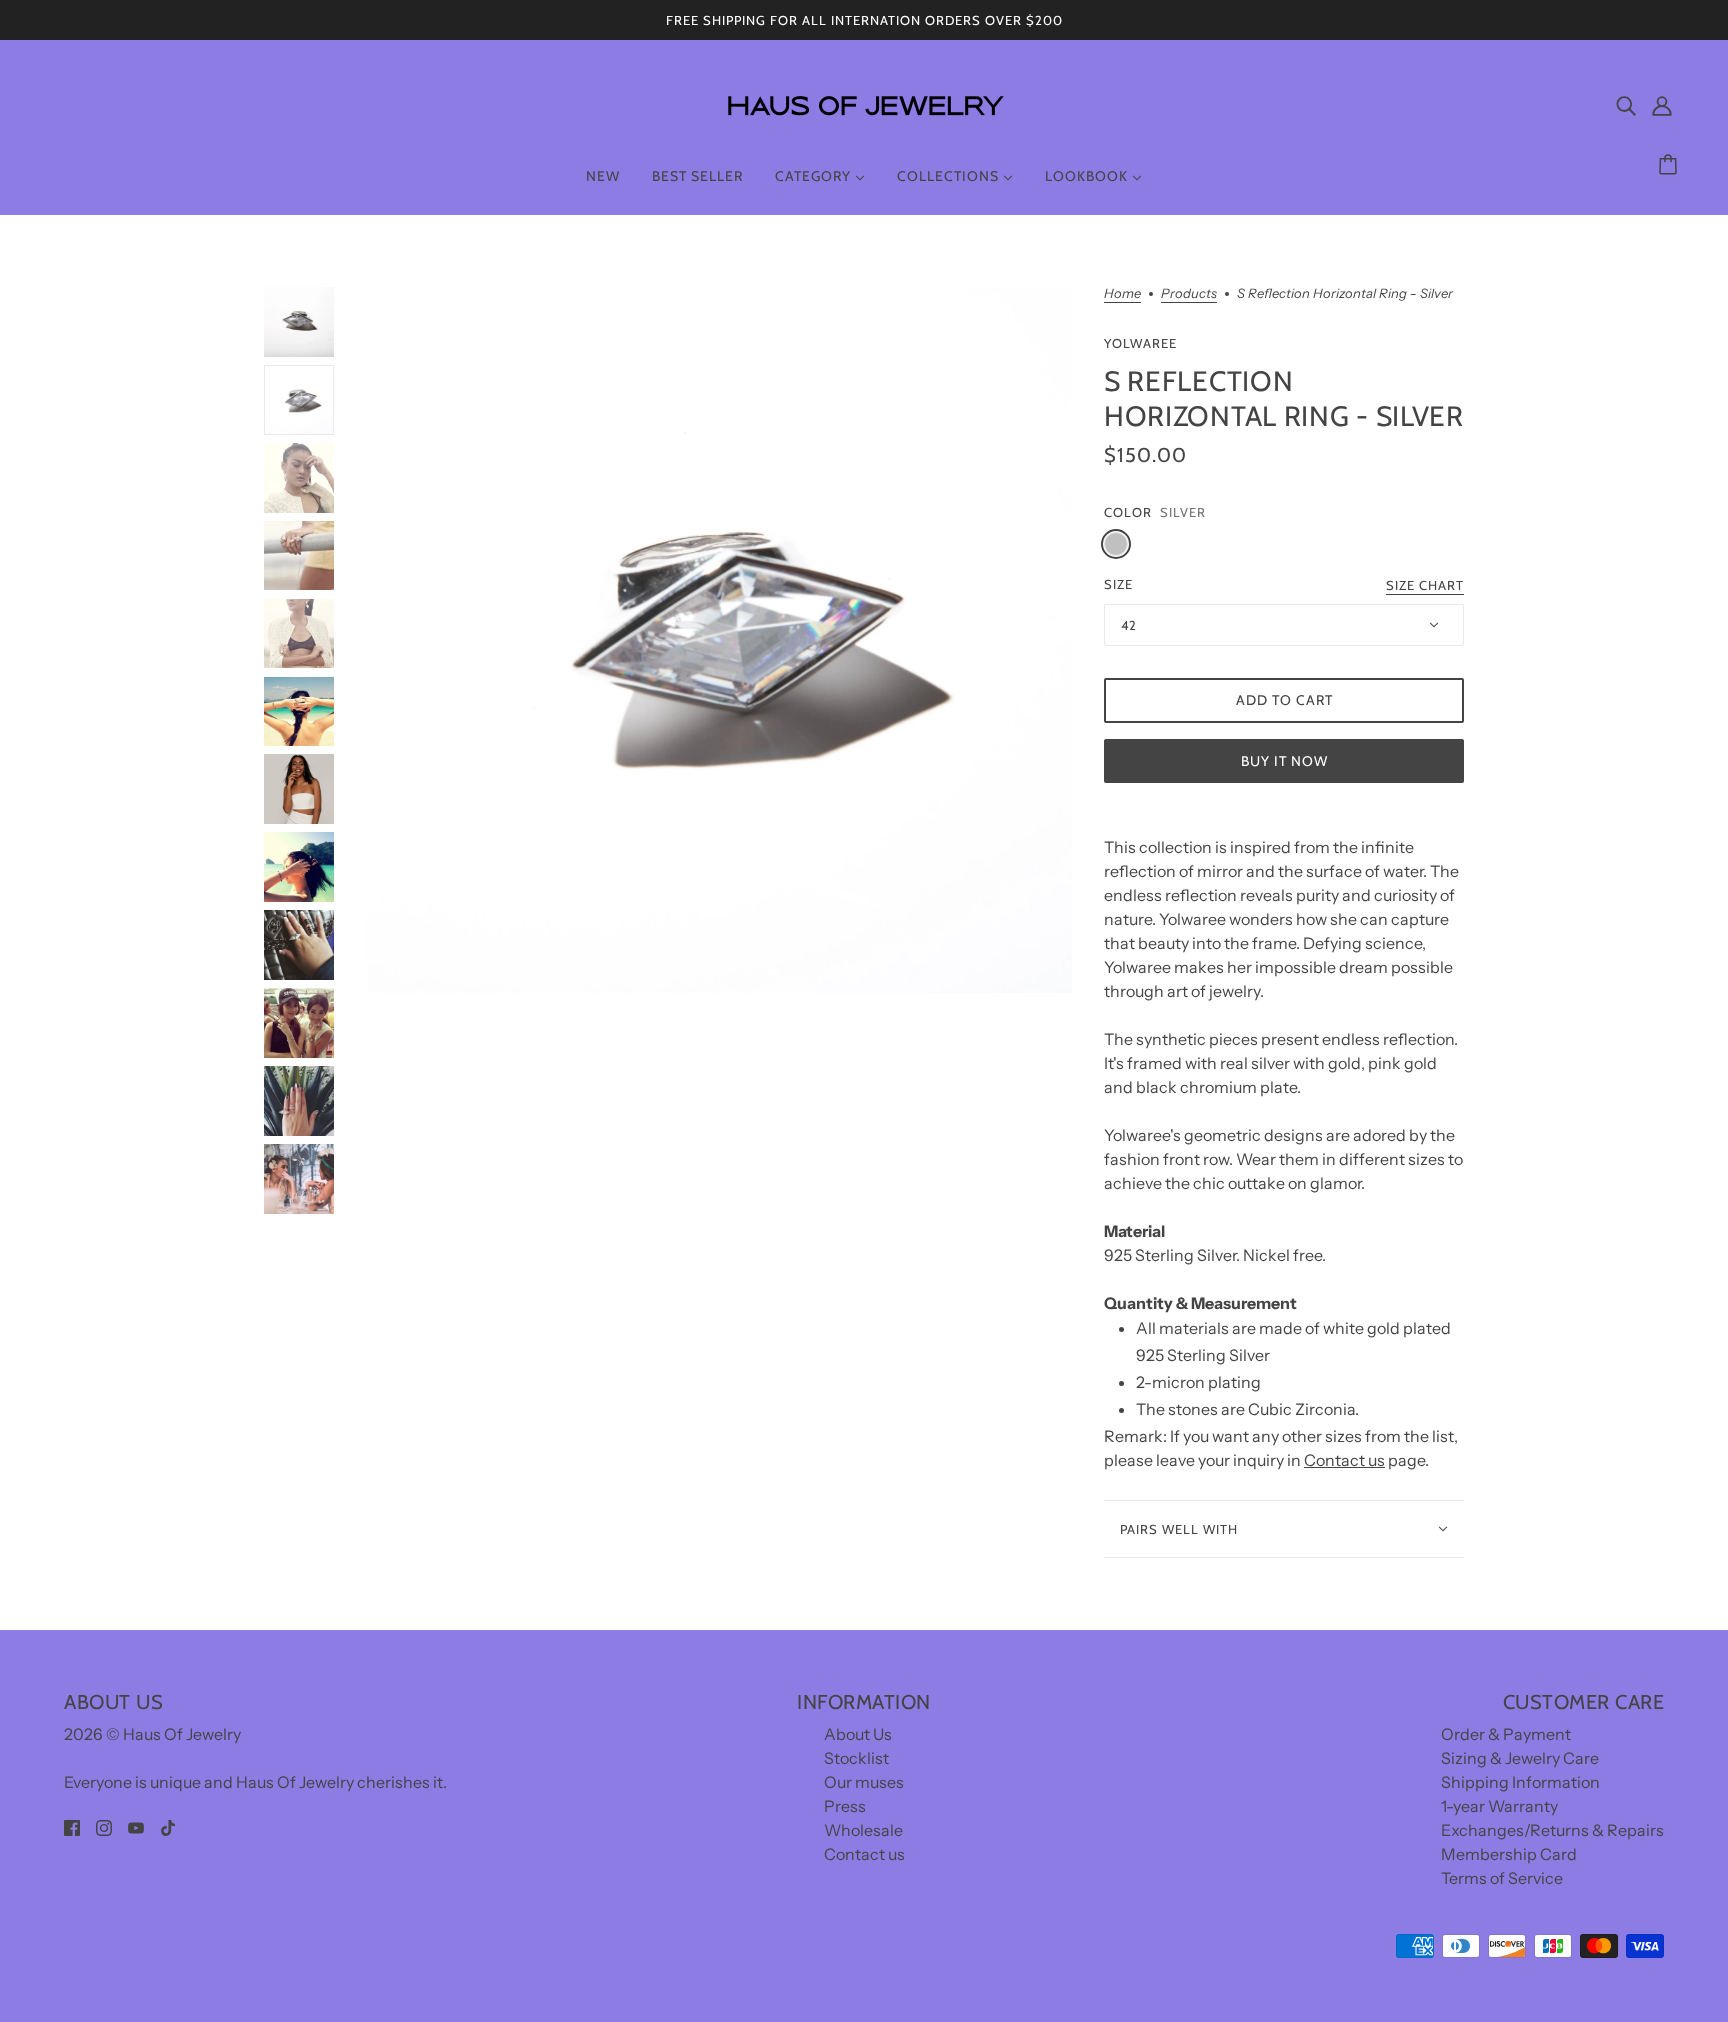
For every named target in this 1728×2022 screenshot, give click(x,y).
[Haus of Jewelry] (864, 130)
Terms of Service (1502, 1878)
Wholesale (863, 1830)
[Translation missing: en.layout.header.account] (1662, 105)
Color (1128, 512)
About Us (858, 1734)
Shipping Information (1520, 1782)
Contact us (1344, 1460)
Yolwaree (1140, 343)
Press (845, 1806)
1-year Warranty (1499, 1806)
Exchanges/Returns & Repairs (1552, 1830)
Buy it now (1284, 761)
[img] (1626, 105)
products (1189, 294)
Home (1122, 294)
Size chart (1425, 586)
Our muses (864, 1782)
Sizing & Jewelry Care (1520, 1758)
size (1118, 584)
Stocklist (856, 1758)
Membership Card (1509, 1854)
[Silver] (1116, 544)
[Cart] (1671, 165)
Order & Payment (1506, 1734)
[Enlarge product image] (719, 640)
